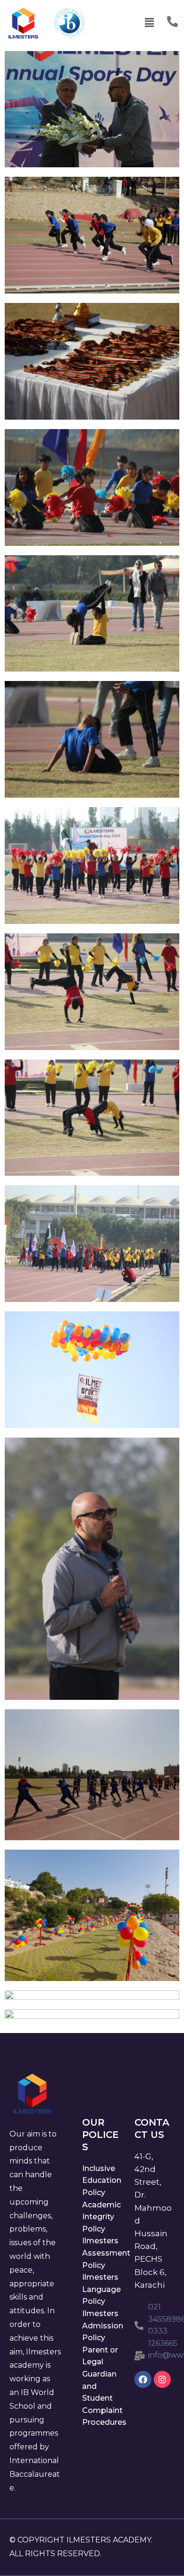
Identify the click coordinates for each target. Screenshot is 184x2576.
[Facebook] (143, 2379)
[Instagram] (162, 2379)
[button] (150, 23)
